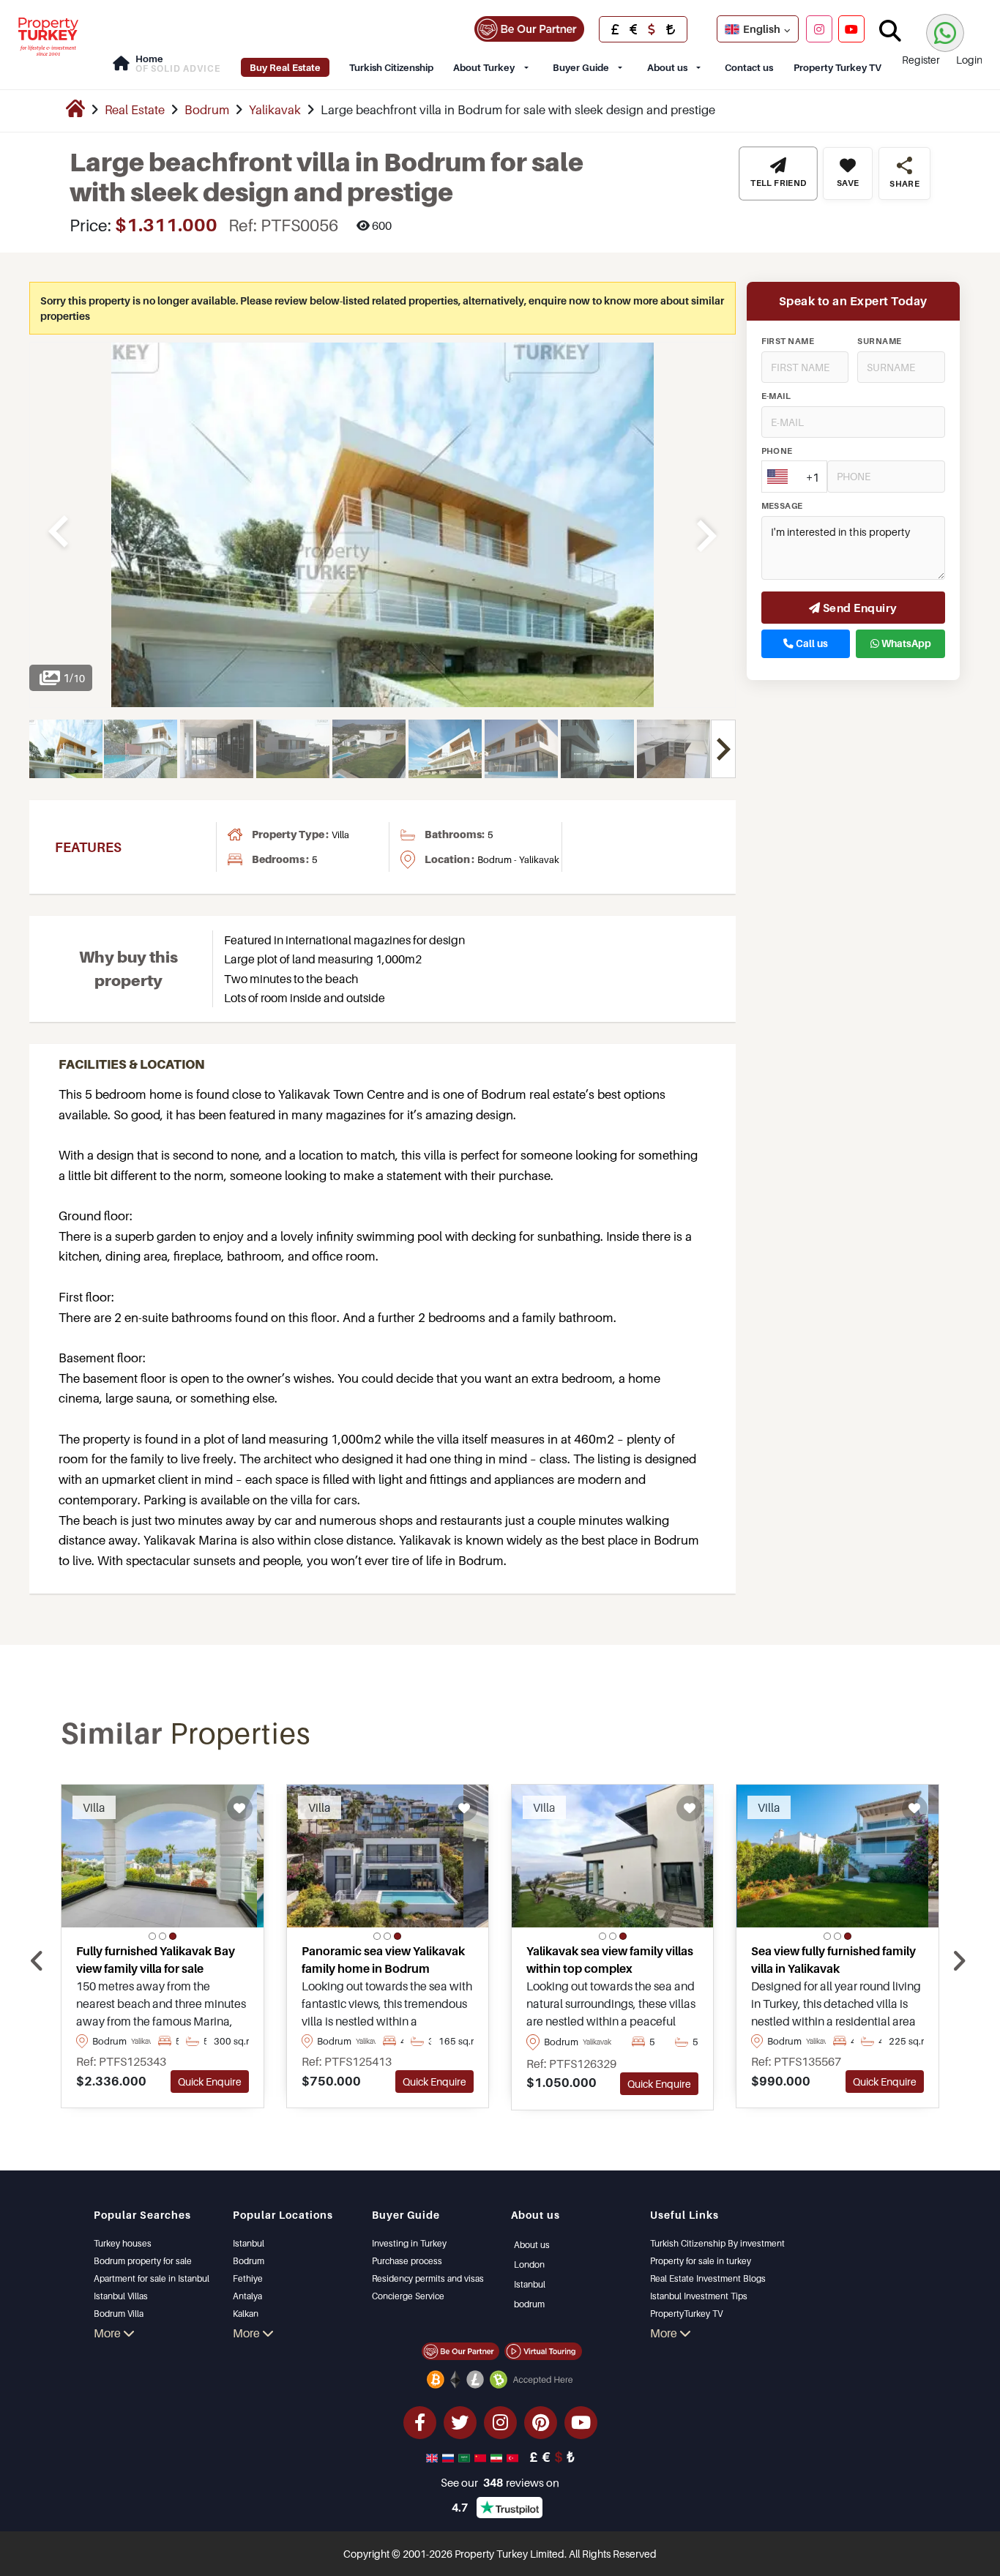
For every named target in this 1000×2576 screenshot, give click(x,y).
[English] (433, 2457)
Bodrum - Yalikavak (518, 859)
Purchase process (407, 2261)
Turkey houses (123, 2243)
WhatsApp (905, 644)
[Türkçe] (514, 2457)
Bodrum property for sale (143, 2261)
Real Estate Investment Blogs (708, 2278)
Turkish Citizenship (391, 67)
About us (667, 67)
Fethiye (248, 2278)
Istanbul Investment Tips (699, 2296)
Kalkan (246, 2314)
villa (340, 835)
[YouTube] (851, 29)
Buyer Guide (581, 67)
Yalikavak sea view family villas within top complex (610, 1960)
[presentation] (37, 1961)
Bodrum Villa (119, 2314)
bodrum (529, 2304)
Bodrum (207, 110)
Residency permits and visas (428, 2278)
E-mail (776, 397)
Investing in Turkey (409, 2243)
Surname (879, 342)
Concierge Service (408, 2296)
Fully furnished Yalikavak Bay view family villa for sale (156, 1960)
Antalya (247, 2296)
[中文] (482, 2457)
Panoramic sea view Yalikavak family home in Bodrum (383, 1960)
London (529, 2265)
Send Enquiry (859, 608)
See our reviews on (500, 2482)
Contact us (749, 67)
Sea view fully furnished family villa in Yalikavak (833, 1960)
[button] (152, 1936)
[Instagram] (819, 29)
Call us (811, 644)
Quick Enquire (210, 2082)
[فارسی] (498, 2457)
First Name (788, 342)
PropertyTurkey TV (686, 2314)
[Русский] (449, 2457)
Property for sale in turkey (701, 2261)
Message (782, 507)
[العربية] (466, 2457)
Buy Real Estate (285, 67)
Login (969, 60)
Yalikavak (275, 110)
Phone (777, 452)
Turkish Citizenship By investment (717, 2243)
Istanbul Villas (121, 2296)
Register (921, 60)
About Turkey (484, 67)
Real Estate (135, 110)
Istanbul (249, 2243)
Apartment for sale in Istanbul (152, 2278)
